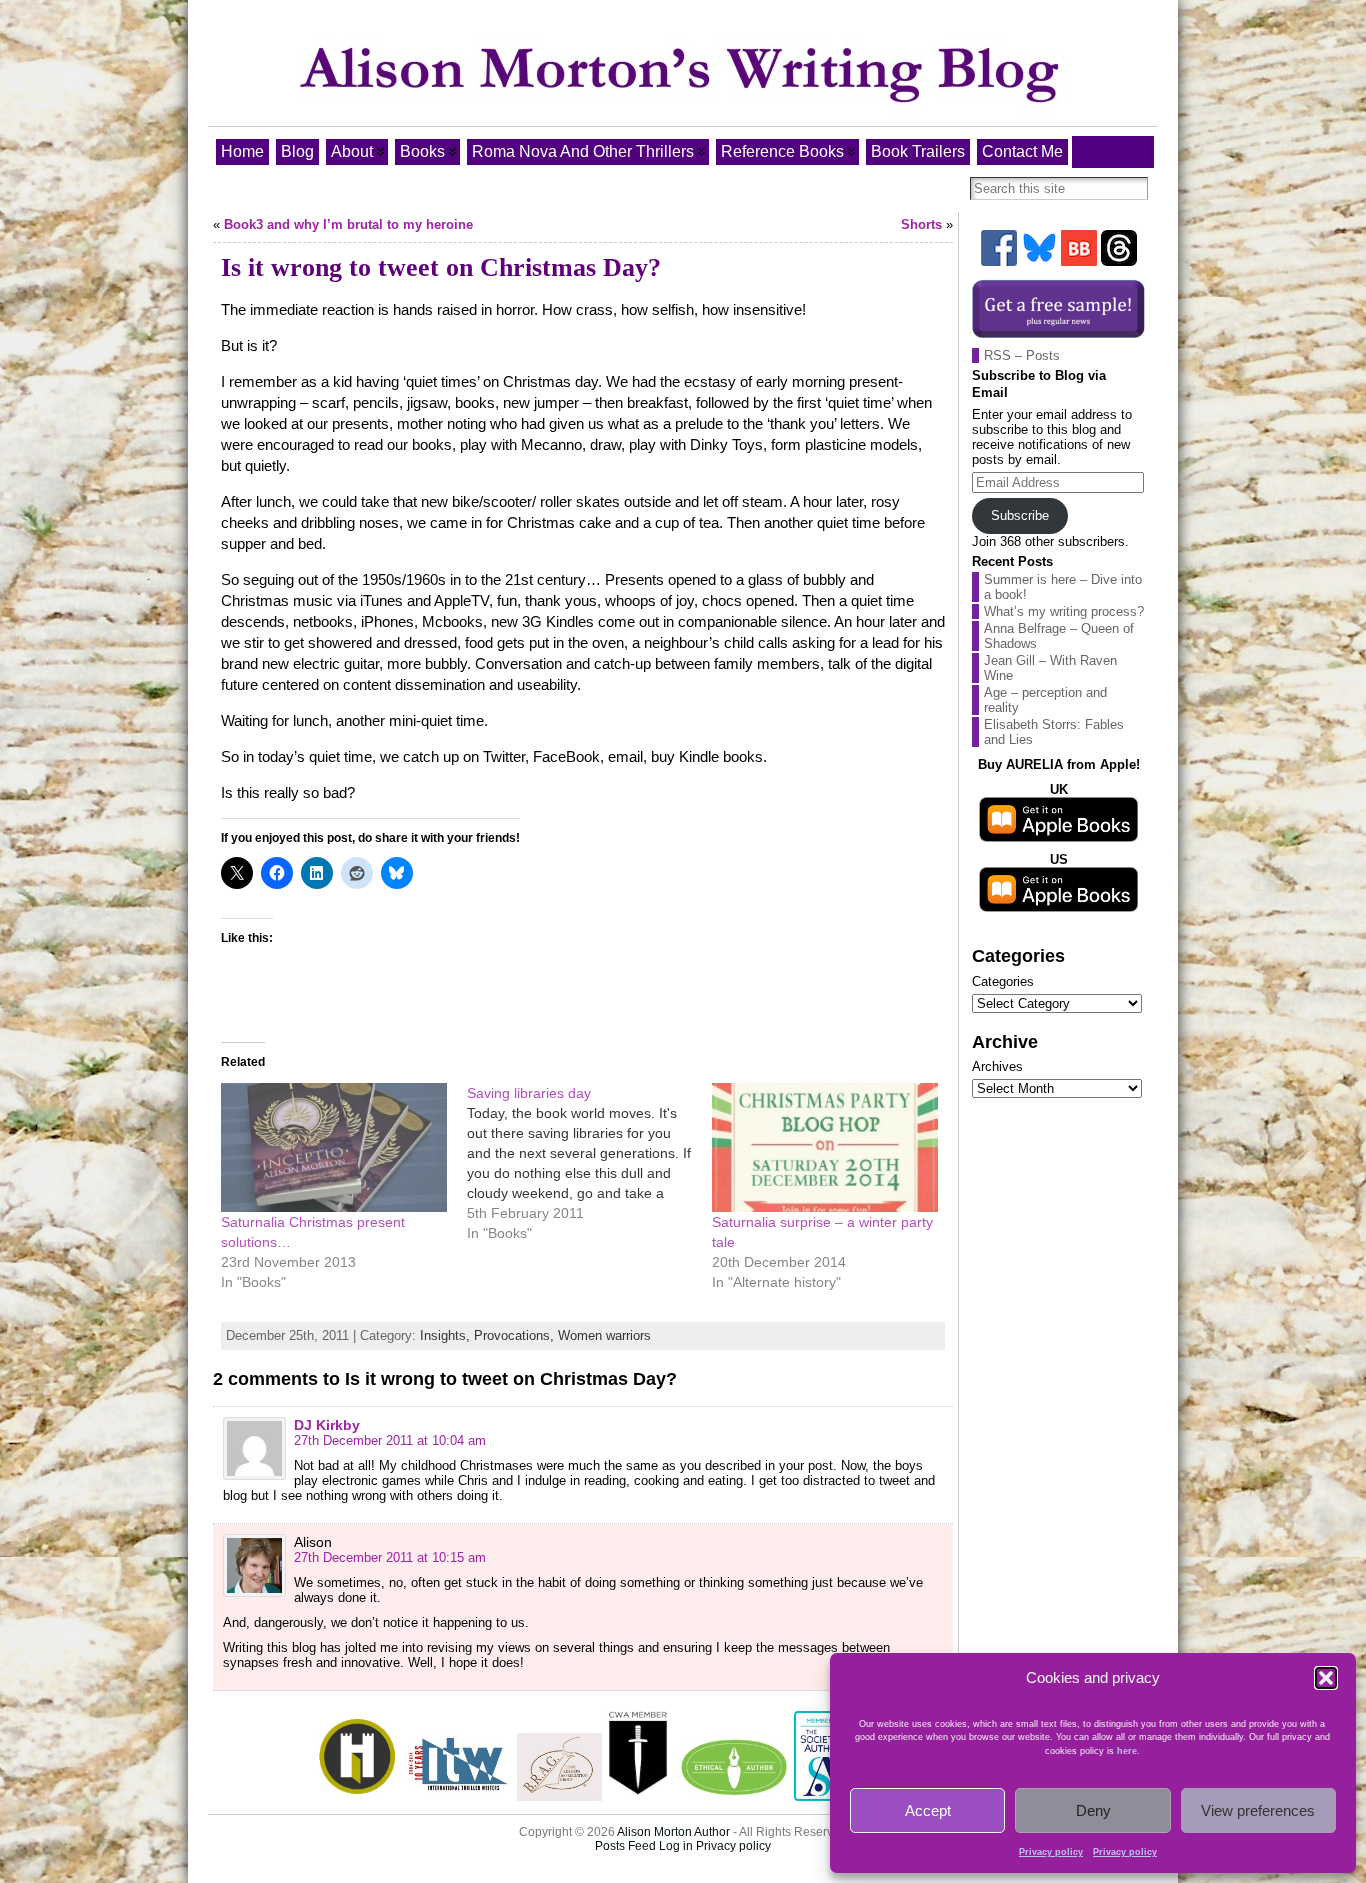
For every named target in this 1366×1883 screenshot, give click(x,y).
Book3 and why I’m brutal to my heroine (348, 224)
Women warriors (604, 1335)
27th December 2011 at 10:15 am (390, 1557)
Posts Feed (625, 1846)
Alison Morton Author (673, 1832)
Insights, (447, 1335)
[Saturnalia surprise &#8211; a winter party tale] (825, 1147)
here (1127, 1751)
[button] (1326, 1678)
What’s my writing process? (1064, 611)
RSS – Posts (1022, 355)
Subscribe (1020, 515)
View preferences (1258, 1810)
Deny (1093, 1810)
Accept (928, 1810)
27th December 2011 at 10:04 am (390, 1440)
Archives (997, 1066)
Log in (676, 1846)
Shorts (921, 224)
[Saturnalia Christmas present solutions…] (334, 1147)
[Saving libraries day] (590, 1163)
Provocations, (516, 1335)
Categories (1003, 981)
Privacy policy (1051, 1852)
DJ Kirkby (327, 1425)
